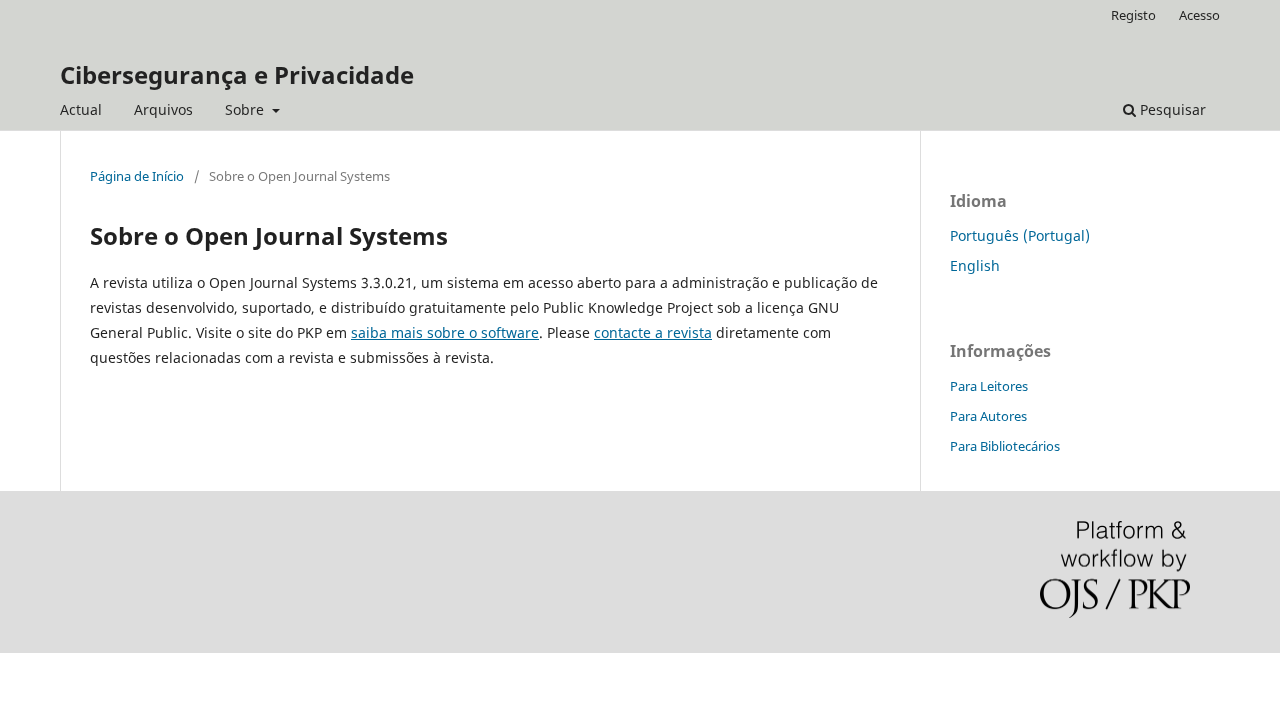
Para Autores (988, 416)
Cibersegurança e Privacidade (237, 74)
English (975, 265)
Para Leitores (989, 386)
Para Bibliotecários (1005, 446)
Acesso (1199, 15)
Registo (1133, 15)
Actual (81, 109)
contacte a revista (653, 332)
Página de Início (137, 176)
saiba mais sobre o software (445, 332)
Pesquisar (1171, 109)
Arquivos (163, 109)
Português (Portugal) (1020, 235)
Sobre (246, 109)
